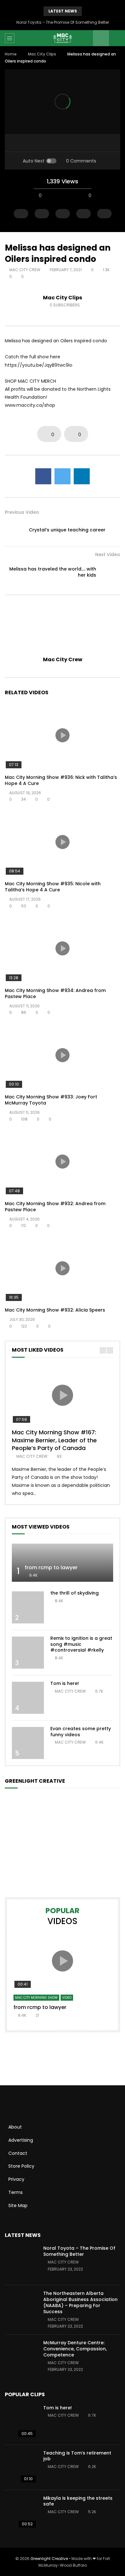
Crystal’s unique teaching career (67, 530)
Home (11, 54)
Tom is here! (65, 1683)
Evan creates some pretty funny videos (81, 1732)
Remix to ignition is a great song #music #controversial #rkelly (81, 1644)
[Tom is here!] (28, 1698)
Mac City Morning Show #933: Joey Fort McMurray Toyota (51, 1100)
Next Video (108, 554)
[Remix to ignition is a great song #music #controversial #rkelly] (28, 1653)
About (15, 2127)
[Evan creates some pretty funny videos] (28, 1743)
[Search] (117, 38)
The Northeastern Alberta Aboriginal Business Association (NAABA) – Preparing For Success (80, 2302)
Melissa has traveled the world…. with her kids (53, 572)
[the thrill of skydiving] (28, 1607)
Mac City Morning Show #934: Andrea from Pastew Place (55, 993)
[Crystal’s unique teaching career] (14, 530)
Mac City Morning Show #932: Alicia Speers (55, 1310)
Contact (18, 2153)
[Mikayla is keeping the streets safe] (21, 2513)
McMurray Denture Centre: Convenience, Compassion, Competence (75, 2349)
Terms (16, 2192)
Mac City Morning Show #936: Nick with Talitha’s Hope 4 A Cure (61, 780)
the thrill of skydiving (75, 1593)
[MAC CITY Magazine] (63, 38)
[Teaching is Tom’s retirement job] (21, 2467)
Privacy (16, 2179)
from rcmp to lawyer (51, 1567)
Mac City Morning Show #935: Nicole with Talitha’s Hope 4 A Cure (53, 887)
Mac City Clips (42, 54)
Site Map (18, 2205)
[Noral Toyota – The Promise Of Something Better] (21, 2263)
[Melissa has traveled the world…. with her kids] (111, 572)
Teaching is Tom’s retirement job (77, 2456)
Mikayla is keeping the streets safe (78, 2501)
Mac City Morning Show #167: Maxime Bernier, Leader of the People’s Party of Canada (54, 1440)
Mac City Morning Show (36, 1998)
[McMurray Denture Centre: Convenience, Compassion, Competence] (21, 2357)
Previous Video (22, 512)
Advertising (21, 2140)
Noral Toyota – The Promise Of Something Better (63, 22)
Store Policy (21, 2166)
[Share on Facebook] (43, 476)
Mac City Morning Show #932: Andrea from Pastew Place (55, 1207)
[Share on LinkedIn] (82, 476)
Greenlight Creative (49, 2559)
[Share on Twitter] (63, 476)
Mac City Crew (25, 270)
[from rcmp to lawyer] (63, 1563)
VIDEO (67, 1998)
